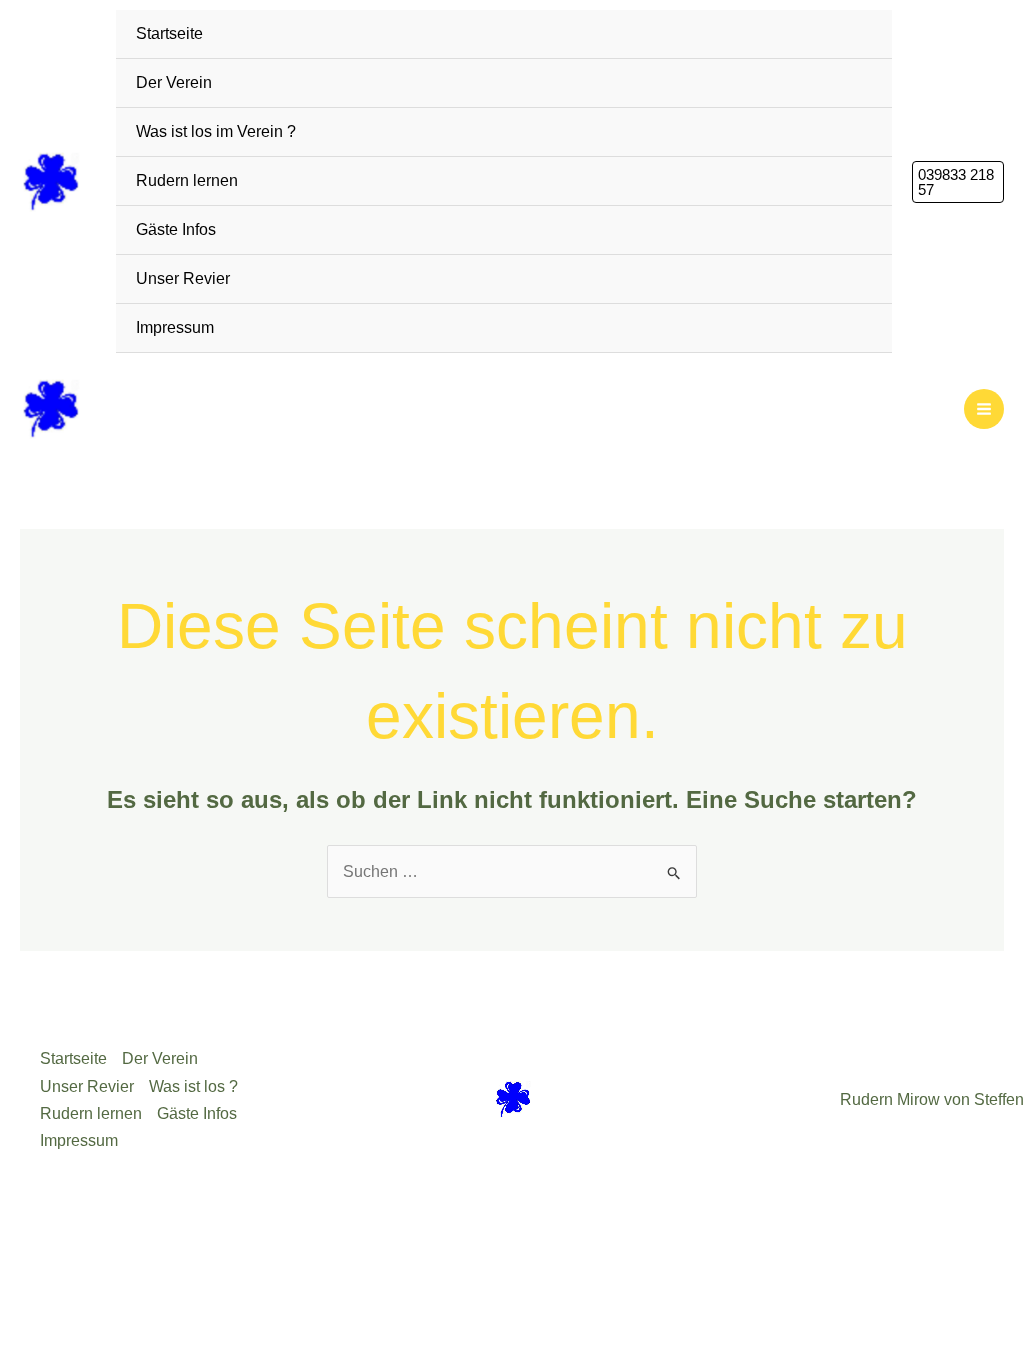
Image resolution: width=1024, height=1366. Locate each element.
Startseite (169, 33)
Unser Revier (183, 278)
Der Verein (174, 82)
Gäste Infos (176, 229)
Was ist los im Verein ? (216, 131)
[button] (958, 182)
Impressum (175, 327)
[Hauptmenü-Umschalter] (984, 409)
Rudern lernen (187, 180)
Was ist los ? (193, 1086)
